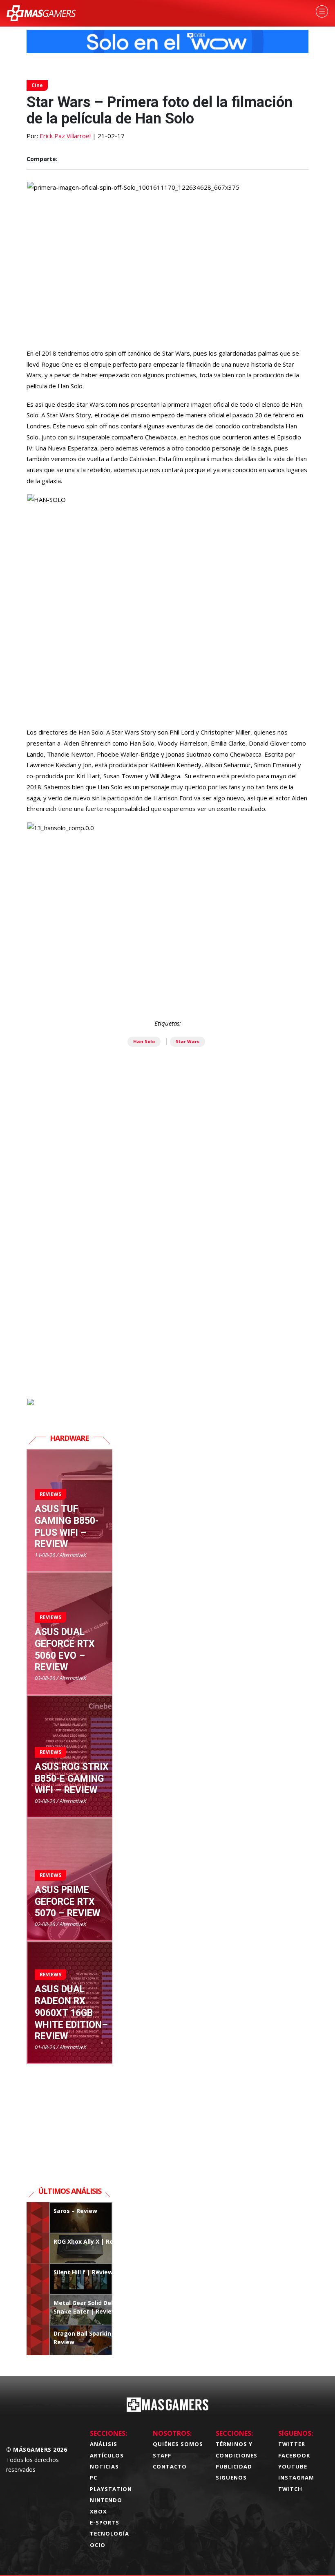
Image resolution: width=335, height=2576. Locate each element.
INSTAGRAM (296, 2477)
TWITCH (290, 2489)
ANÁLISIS (104, 2444)
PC (94, 2477)
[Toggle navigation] (322, 11)
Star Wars (188, 1041)
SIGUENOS (231, 2477)
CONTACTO (170, 2466)
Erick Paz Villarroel (65, 136)
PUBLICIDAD (234, 2466)
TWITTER (292, 2444)
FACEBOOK (294, 2455)
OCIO (98, 2545)
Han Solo (144, 1041)
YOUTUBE (293, 2466)
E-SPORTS (105, 2522)
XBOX (98, 2511)
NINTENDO (106, 2500)
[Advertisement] (167, 1304)
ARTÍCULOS (107, 2455)
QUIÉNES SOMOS (178, 2444)
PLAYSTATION (111, 2489)
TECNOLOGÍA (109, 2533)
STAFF (162, 2455)
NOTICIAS (104, 2466)
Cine (37, 85)
